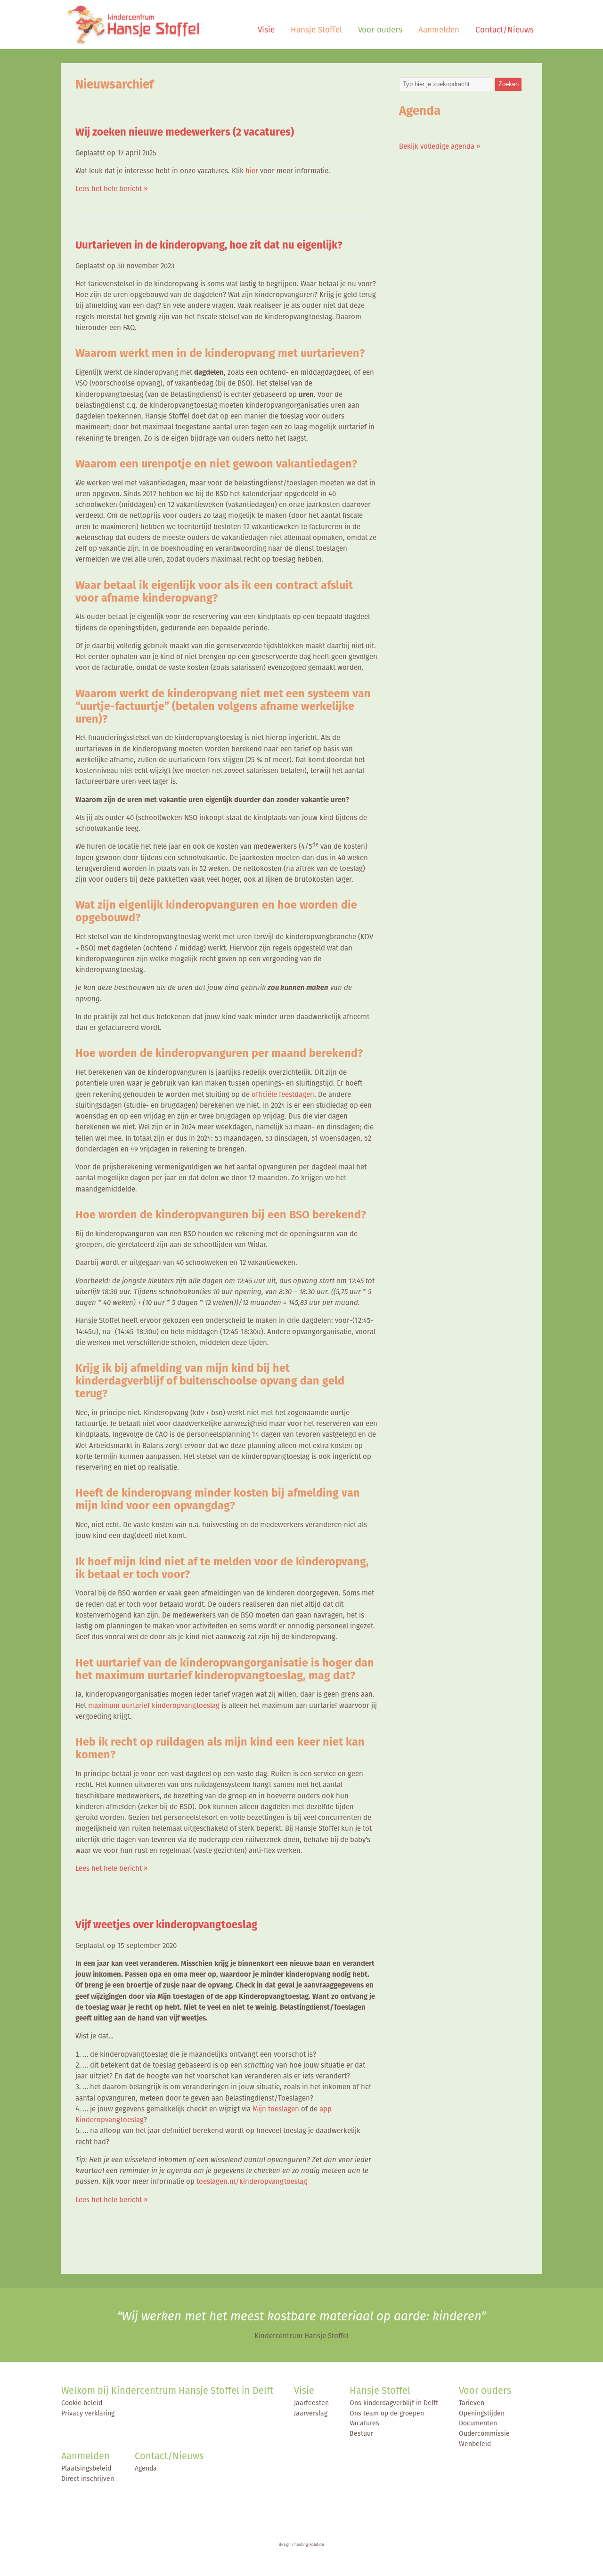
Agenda (146, 2468)
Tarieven (472, 2403)
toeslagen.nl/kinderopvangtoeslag (252, 2181)
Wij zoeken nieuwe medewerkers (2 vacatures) (185, 132)
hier (252, 171)
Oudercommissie (484, 2433)
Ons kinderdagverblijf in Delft (394, 2403)
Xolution (317, 2544)
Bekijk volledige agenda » (440, 146)
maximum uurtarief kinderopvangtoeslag (154, 1705)
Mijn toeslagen (276, 2109)
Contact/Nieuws (505, 30)
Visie (266, 30)
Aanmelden (439, 30)
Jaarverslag (311, 2413)
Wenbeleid (475, 2444)
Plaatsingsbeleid (86, 2468)
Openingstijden (482, 2413)
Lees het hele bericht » (111, 189)
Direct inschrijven (88, 2479)
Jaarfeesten (311, 2403)
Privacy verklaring (88, 2413)
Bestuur (361, 2433)
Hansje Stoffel (316, 30)
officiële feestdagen (283, 1094)
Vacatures (364, 2423)
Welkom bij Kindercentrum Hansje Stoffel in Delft (167, 2391)
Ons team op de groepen (387, 2413)
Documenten (478, 2423)
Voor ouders (380, 30)
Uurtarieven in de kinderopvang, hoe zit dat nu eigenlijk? (209, 245)
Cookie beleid (82, 2403)
